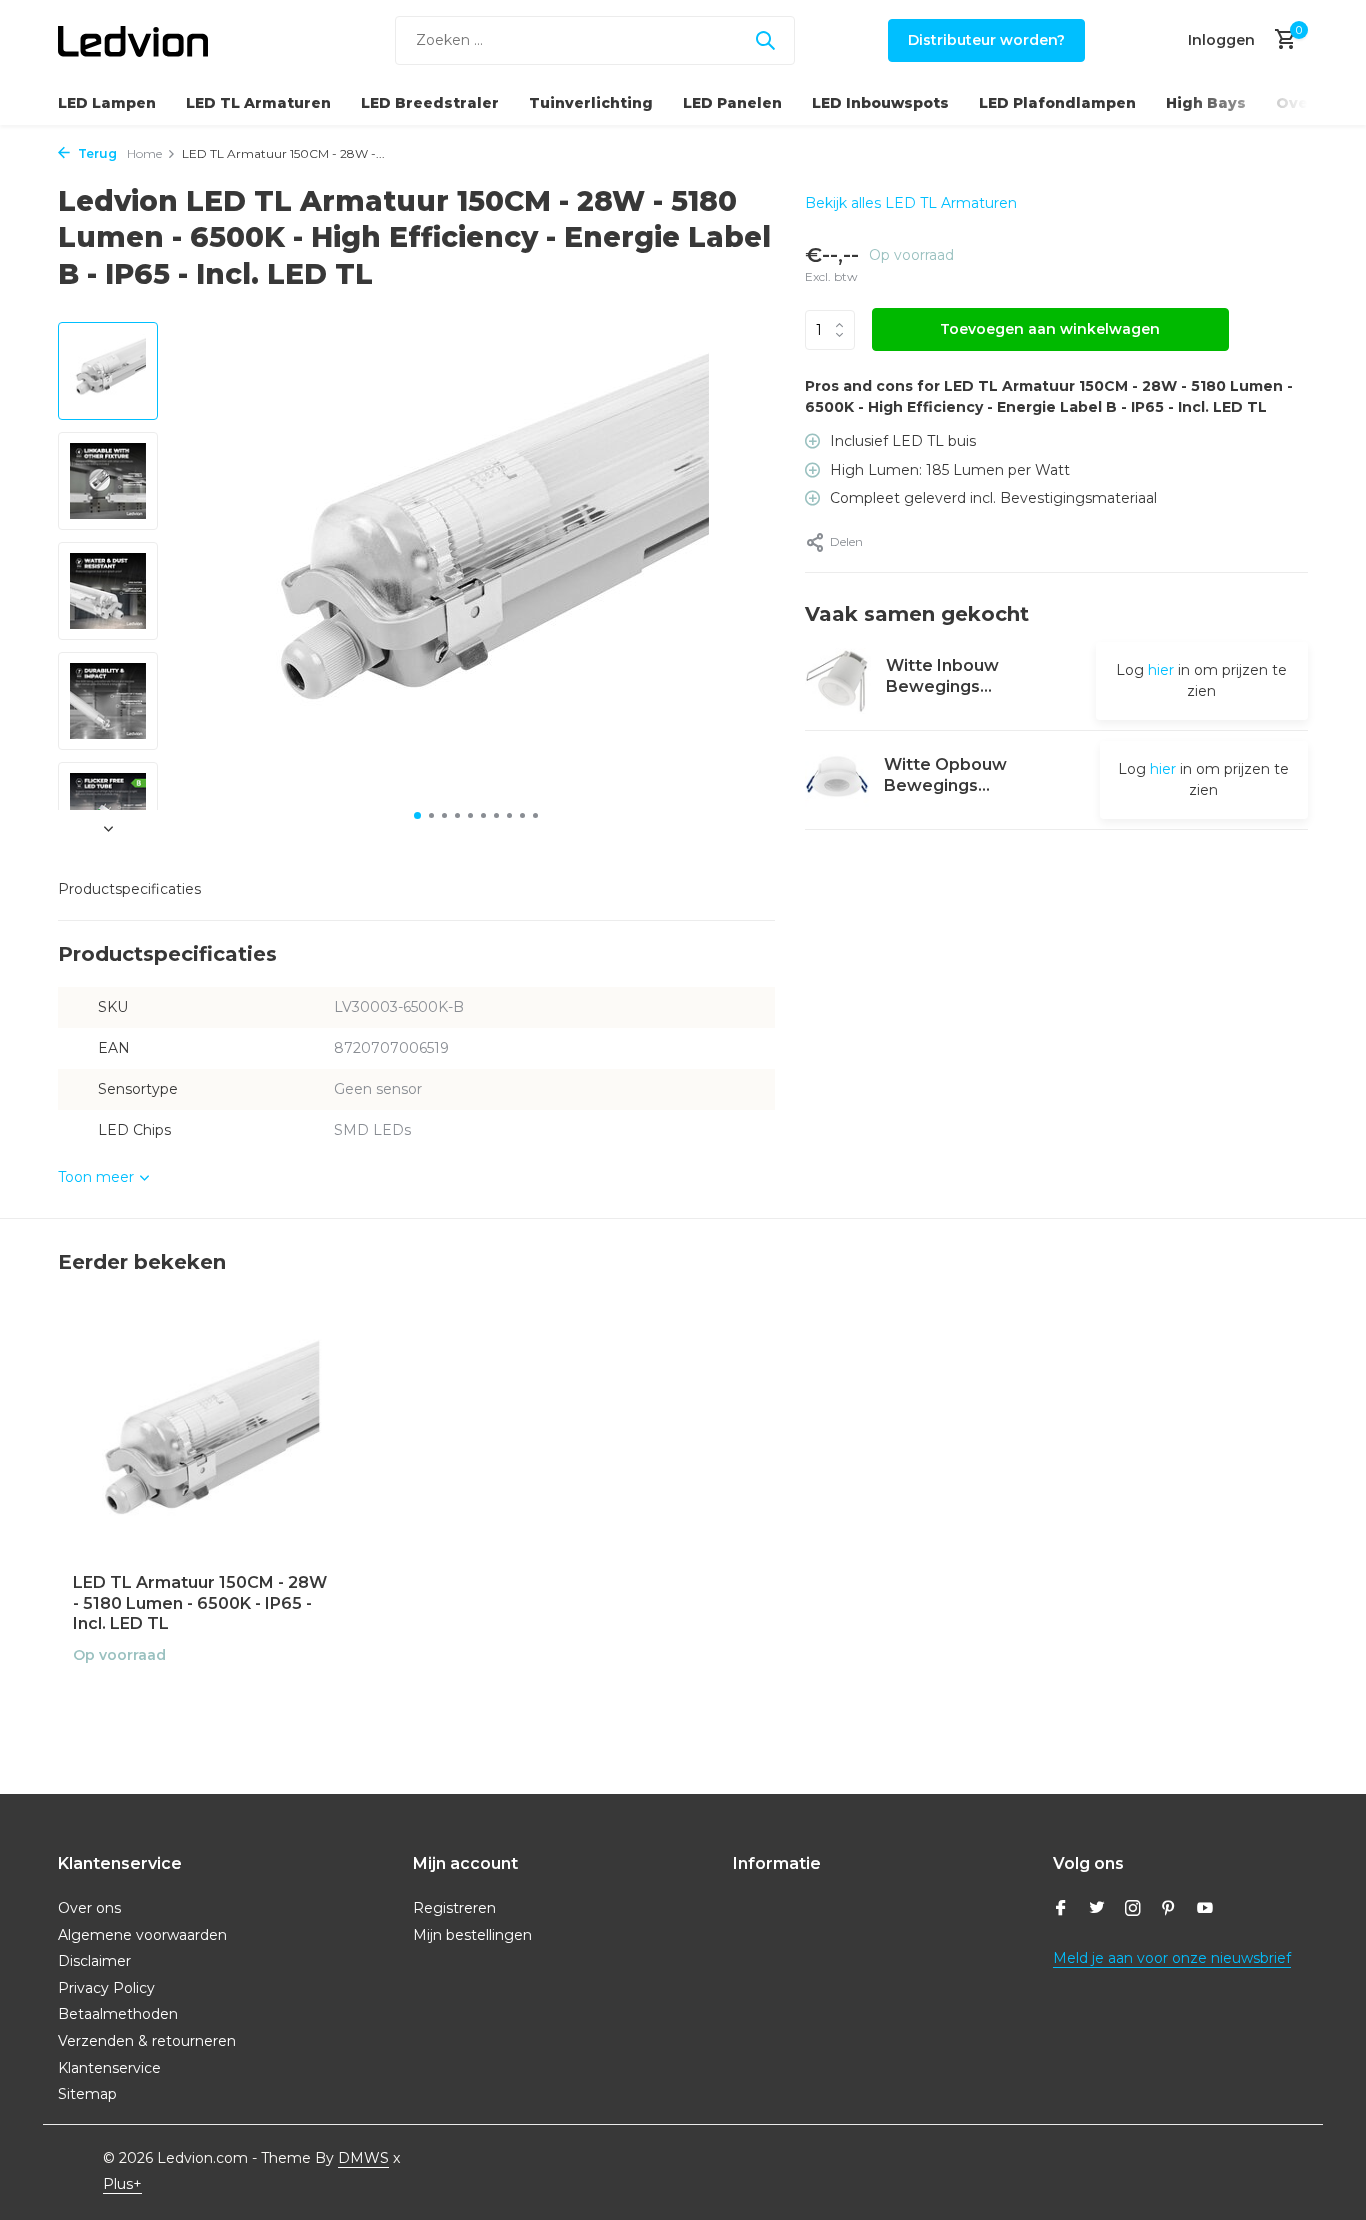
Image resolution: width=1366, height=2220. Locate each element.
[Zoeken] (765, 40)
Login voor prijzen (203, 1697)
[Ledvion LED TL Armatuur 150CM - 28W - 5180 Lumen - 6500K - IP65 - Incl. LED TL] (203, 1441)
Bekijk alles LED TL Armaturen (911, 203)
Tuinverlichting (591, 103)
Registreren (454, 1908)
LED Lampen (107, 103)
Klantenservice (109, 2068)
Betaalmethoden (118, 2014)
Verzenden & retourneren (147, 2041)
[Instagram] (1133, 1910)
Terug (96, 153)
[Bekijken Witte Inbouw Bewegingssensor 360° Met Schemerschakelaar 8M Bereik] (838, 681)
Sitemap (87, 2094)
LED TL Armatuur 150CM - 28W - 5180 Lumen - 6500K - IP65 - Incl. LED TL (200, 1603)
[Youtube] (1205, 1910)
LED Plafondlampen (1057, 103)
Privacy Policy (106, 1988)
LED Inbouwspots (880, 103)
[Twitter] (1097, 1910)
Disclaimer (94, 1961)
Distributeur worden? (986, 40)
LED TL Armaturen (258, 103)
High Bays (1206, 103)
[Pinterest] (1169, 1910)
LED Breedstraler (430, 103)
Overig (1303, 103)
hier (1161, 670)
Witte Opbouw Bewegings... (945, 775)
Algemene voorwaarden (142, 1935)
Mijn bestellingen (472, 1935)
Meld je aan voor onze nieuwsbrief (1172, 1958)
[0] (1280, 40)
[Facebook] (1061, 1910)
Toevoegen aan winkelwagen (1050, 329)
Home (144, 153)
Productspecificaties (129, 889)
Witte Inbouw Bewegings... (942, 676)
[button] (417, 815)
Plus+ (122, 2184)
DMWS (363, 2158)
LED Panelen (732, 103)
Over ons (89, 1908)
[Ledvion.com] (133, 40)
